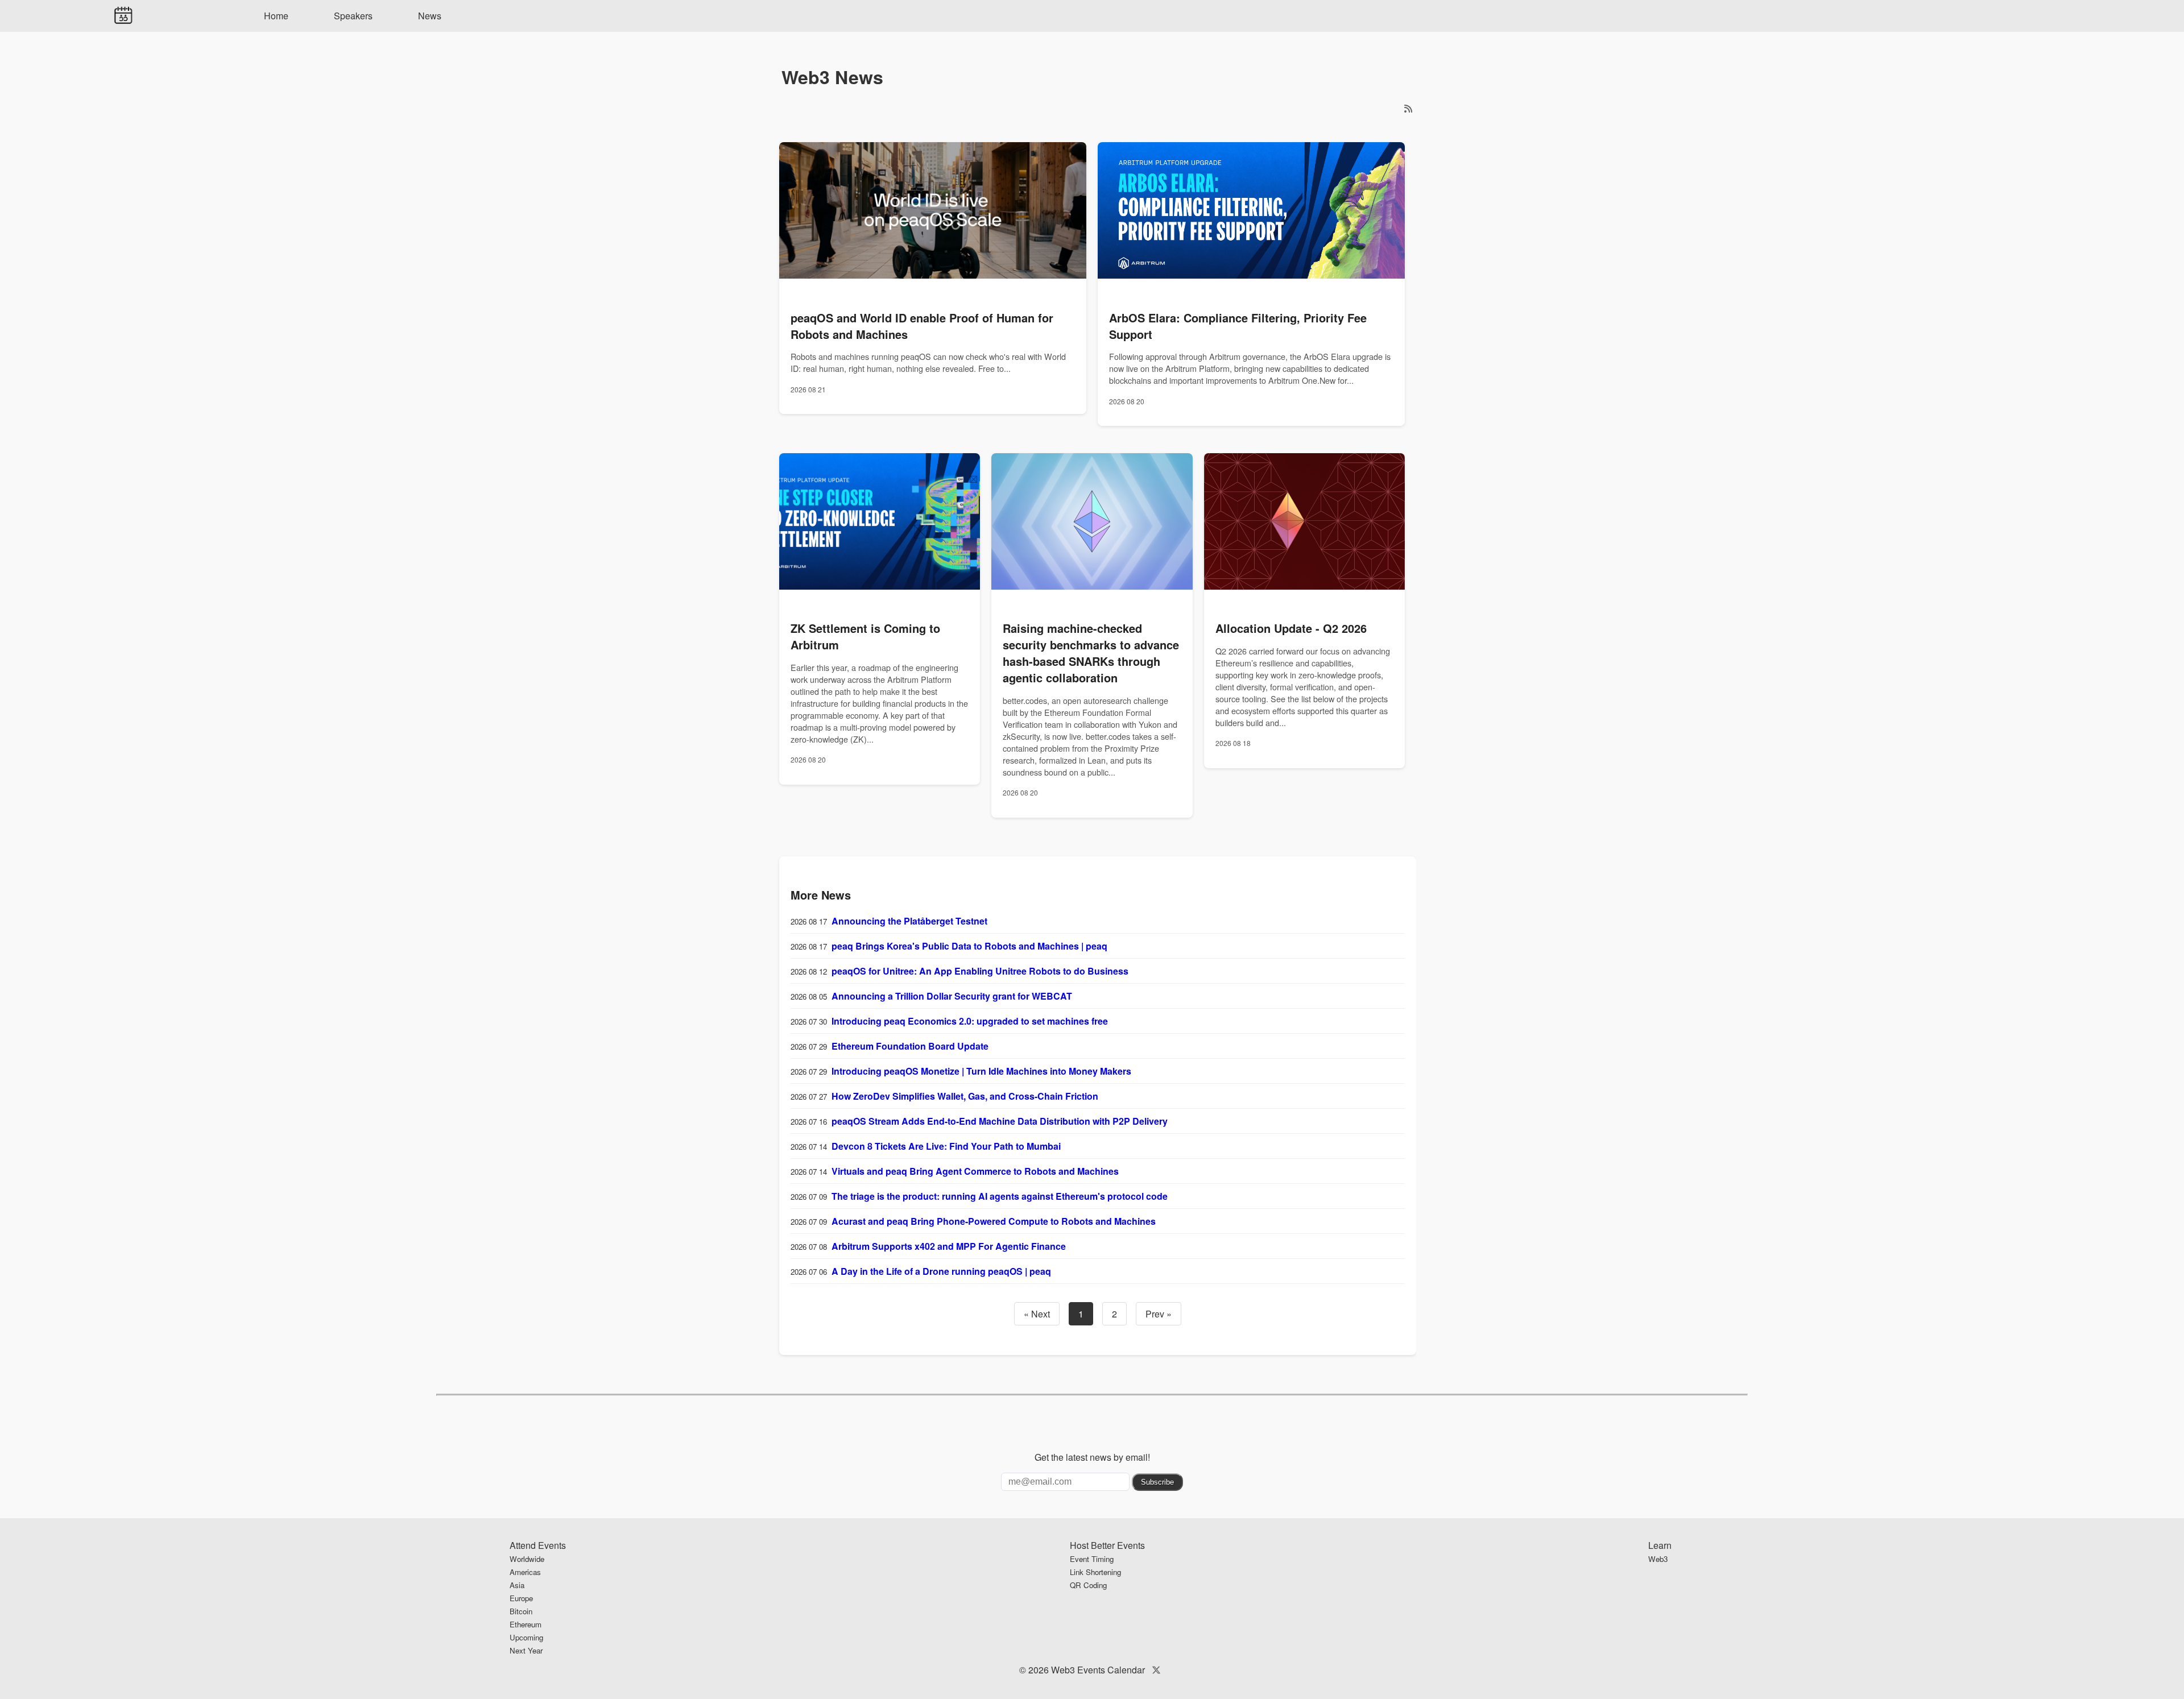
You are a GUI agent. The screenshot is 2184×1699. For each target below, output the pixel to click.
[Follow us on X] (1156, 1670)
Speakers (353, 16)
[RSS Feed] (1408, 108)
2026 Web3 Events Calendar (1087, 1670)
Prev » (1159, 1314)
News (430, 16)
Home (276, 16)
